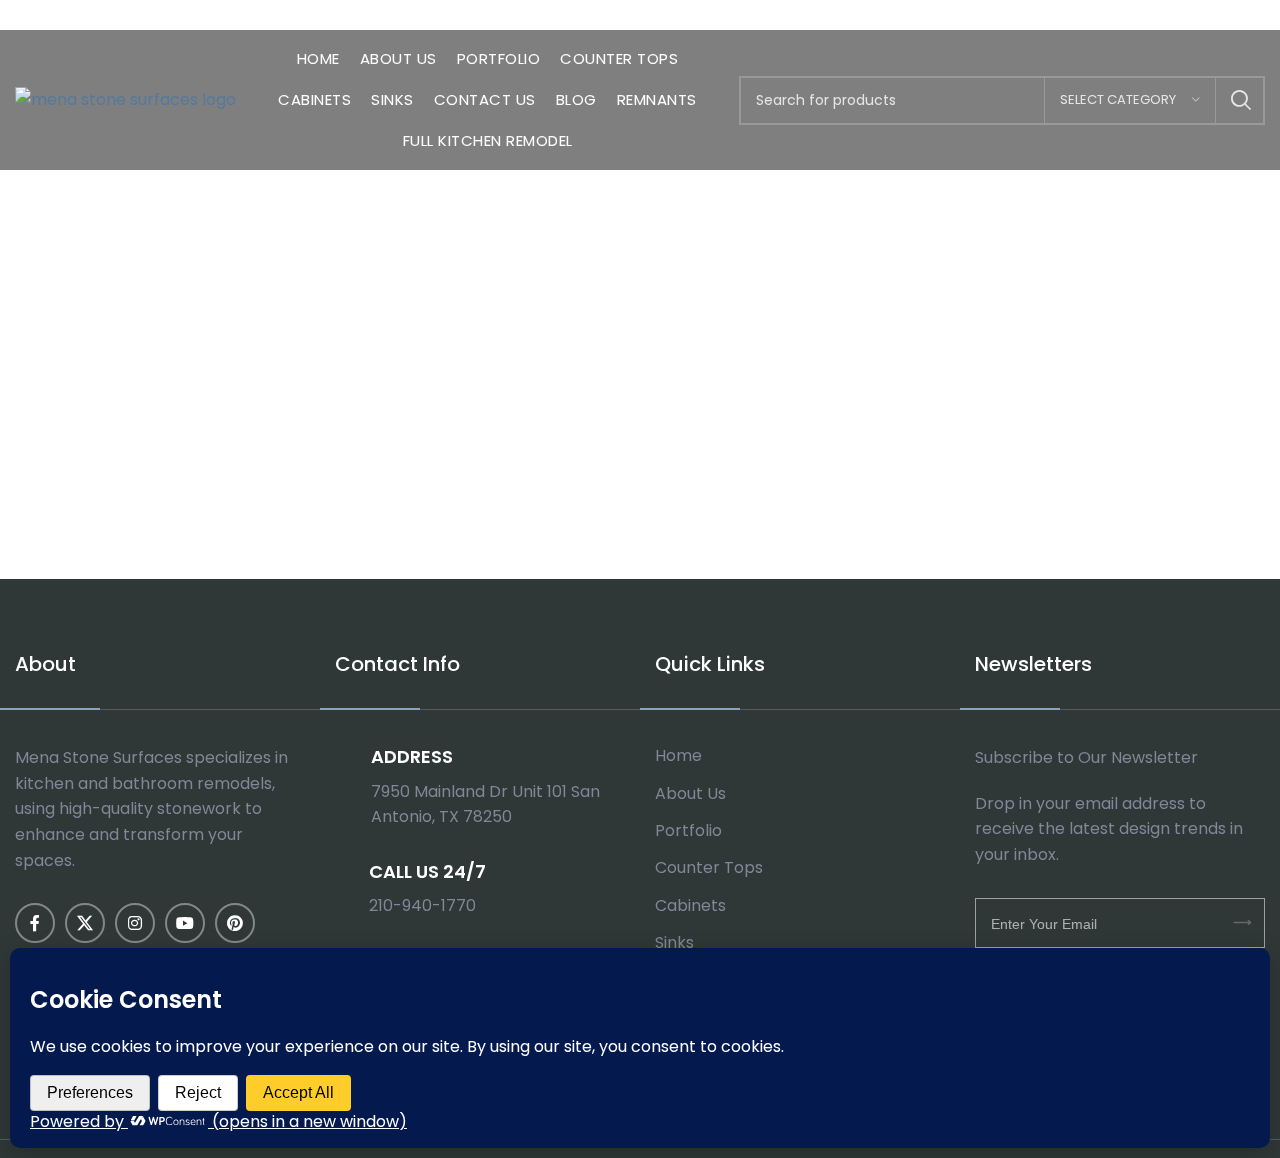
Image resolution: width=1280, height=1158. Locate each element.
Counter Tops (709, 867)
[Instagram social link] (135, 923)
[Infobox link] (480, 889)
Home (678, 755)
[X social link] (85, 923)
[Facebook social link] (35, 923)
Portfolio (688, 830)
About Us (690, 793)
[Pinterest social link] (235, 923)
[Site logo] (125, 98)
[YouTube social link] (185, 923)
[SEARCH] (1240, 100)
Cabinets (690, 905)
